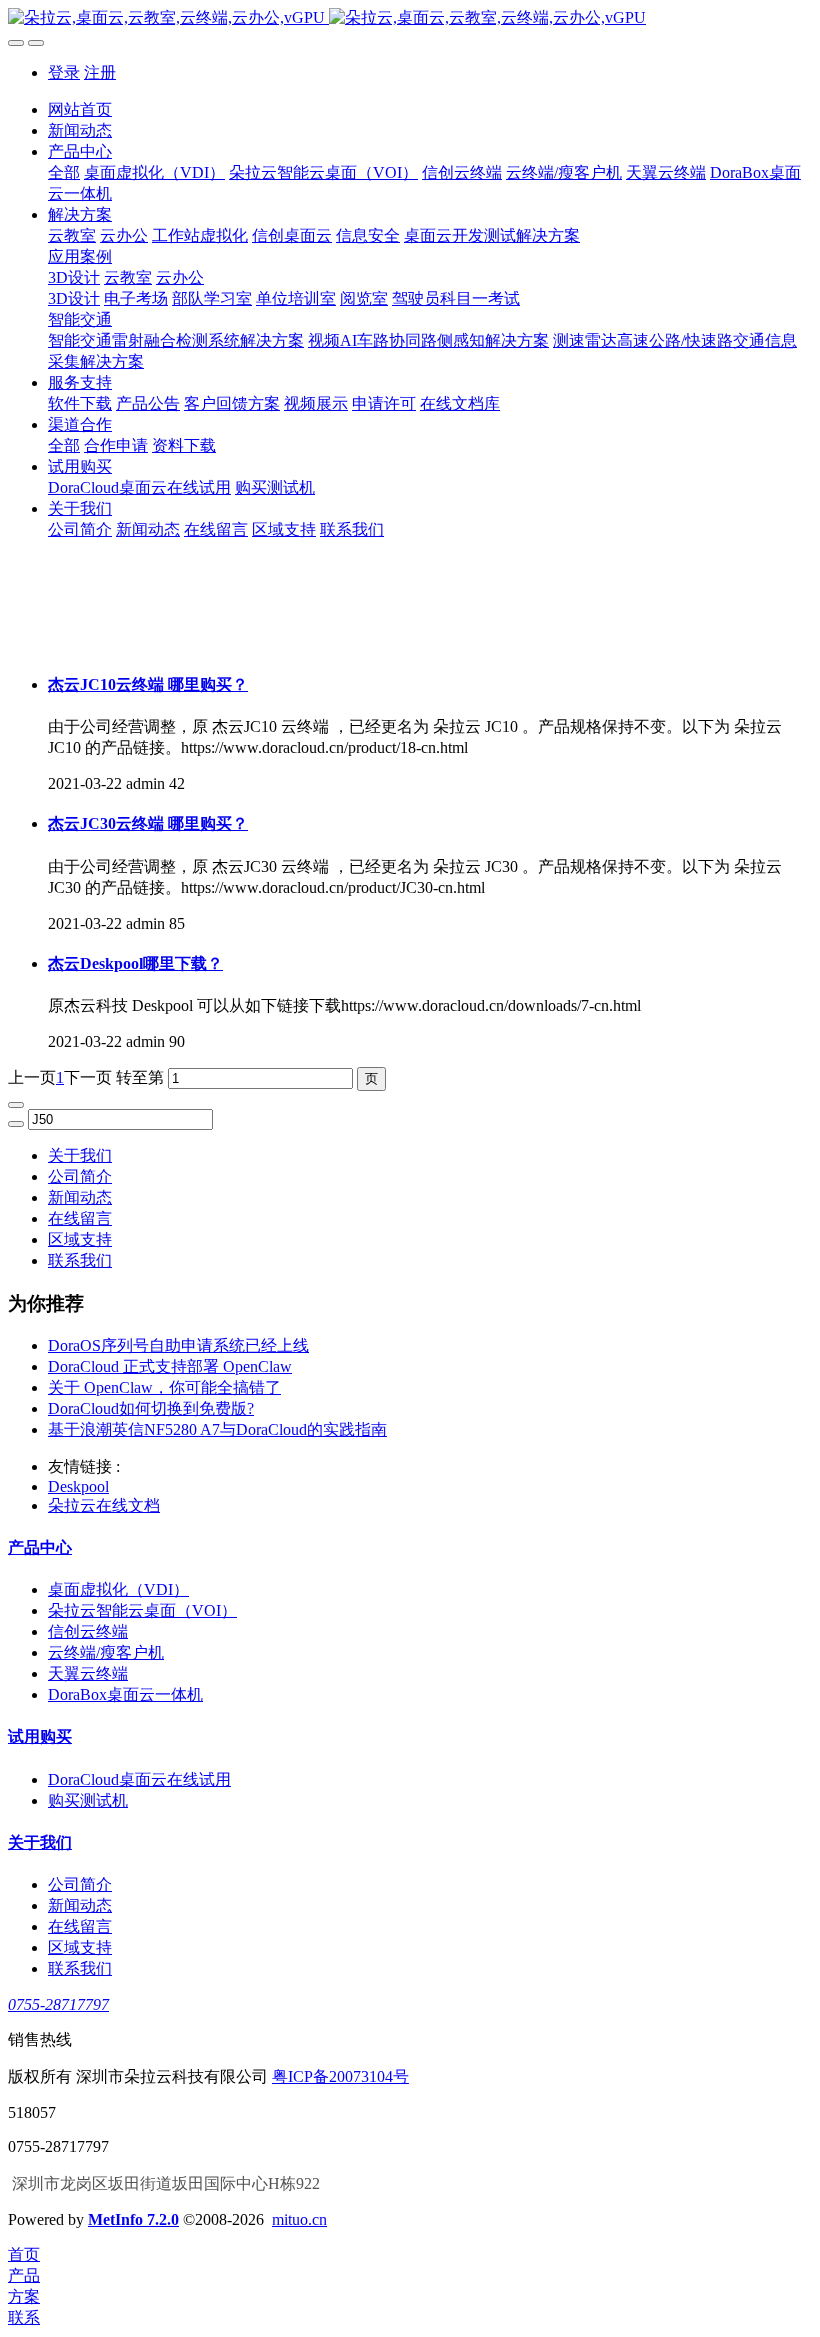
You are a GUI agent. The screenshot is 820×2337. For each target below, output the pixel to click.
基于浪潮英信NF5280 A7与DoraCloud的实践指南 (217, 1429)
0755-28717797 (58, 2004)
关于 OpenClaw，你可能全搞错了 (164, 1387)
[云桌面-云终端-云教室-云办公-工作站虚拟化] (410, 18)
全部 (64, 172)
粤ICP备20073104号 (340, 2076)
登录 (64, 72)
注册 (100, 72)
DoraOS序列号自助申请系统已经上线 (178, 1345)
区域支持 (80, 1239)
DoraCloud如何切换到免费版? (151, 1408)
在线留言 (80, 1218)
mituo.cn (299, 2219)
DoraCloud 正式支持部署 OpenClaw (170, 1366)
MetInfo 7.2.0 (133, 2219)
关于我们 (80, 1155)
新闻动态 (80, 1197)
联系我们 (80, 1260)
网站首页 (80, 109)
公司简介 (80, 1176)
